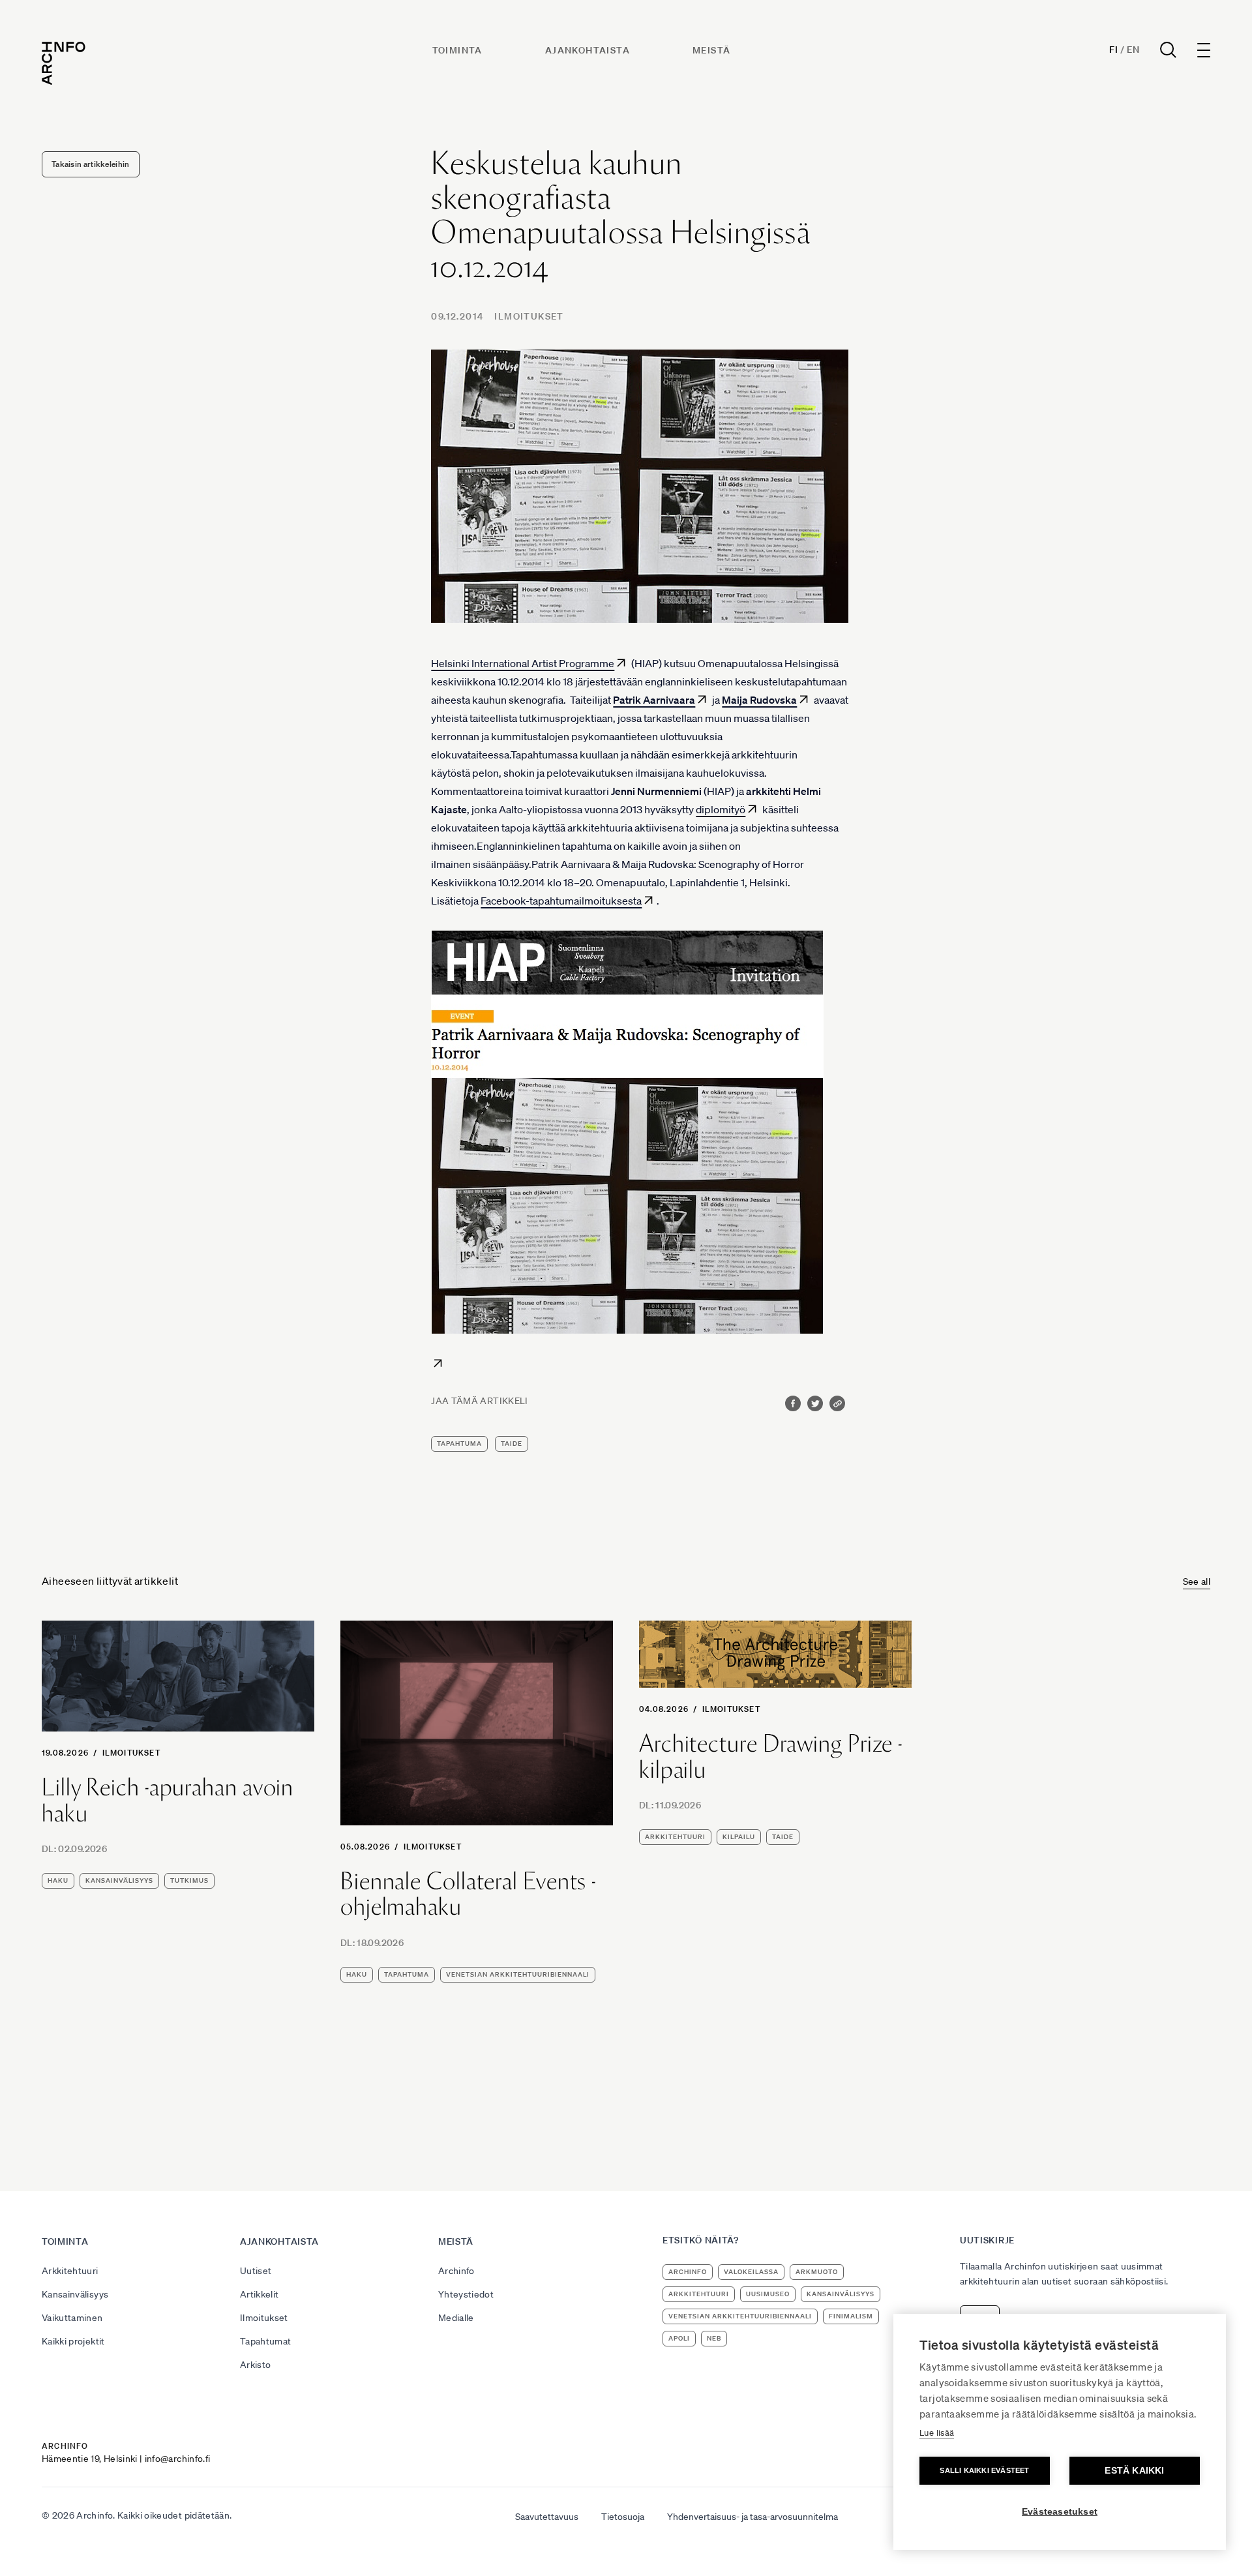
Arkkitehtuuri (70, 2271)
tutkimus (189, 1880)
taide (512, 1444)
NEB (714, 2338)
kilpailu (739, 1837)
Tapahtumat (266, 2341)
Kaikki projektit (73, 2341)
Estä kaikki (1134, 2471)
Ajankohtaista (588, 50)
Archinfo (456, 2271)
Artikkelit (260, 2294)
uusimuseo (768, 2294)
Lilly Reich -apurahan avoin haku (168, 1800)
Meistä (711, 50)
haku (58, 1880)
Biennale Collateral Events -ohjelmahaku (468, 1894)
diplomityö (721, 809)
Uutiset (256, 2271)
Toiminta (457, 50)
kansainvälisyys (119, 1880)
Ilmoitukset (529, 316)
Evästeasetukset (1060, 2512)
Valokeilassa (751, 2272)
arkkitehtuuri (675, 1837)
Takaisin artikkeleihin (91, 164)
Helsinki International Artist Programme (523, 663)
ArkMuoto (817, 2272)
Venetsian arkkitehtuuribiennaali (518, 1974)
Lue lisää (937, 2433)
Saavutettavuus (547, 2517)
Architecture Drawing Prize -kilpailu (771, 1757)
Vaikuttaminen (72, 2318)
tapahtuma (459, 1444)
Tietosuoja (623, 2517)
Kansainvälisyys (75, 2294)
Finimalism (851, 2316)
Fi (1113, 50)
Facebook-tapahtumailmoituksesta (561, 901)
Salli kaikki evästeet (984, 2470)
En (1133, 50)
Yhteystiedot (466, 2294)
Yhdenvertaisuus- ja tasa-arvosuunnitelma (753, 2517)
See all (1197, 1581)
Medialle (456, 2318)
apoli (679, 2338)
